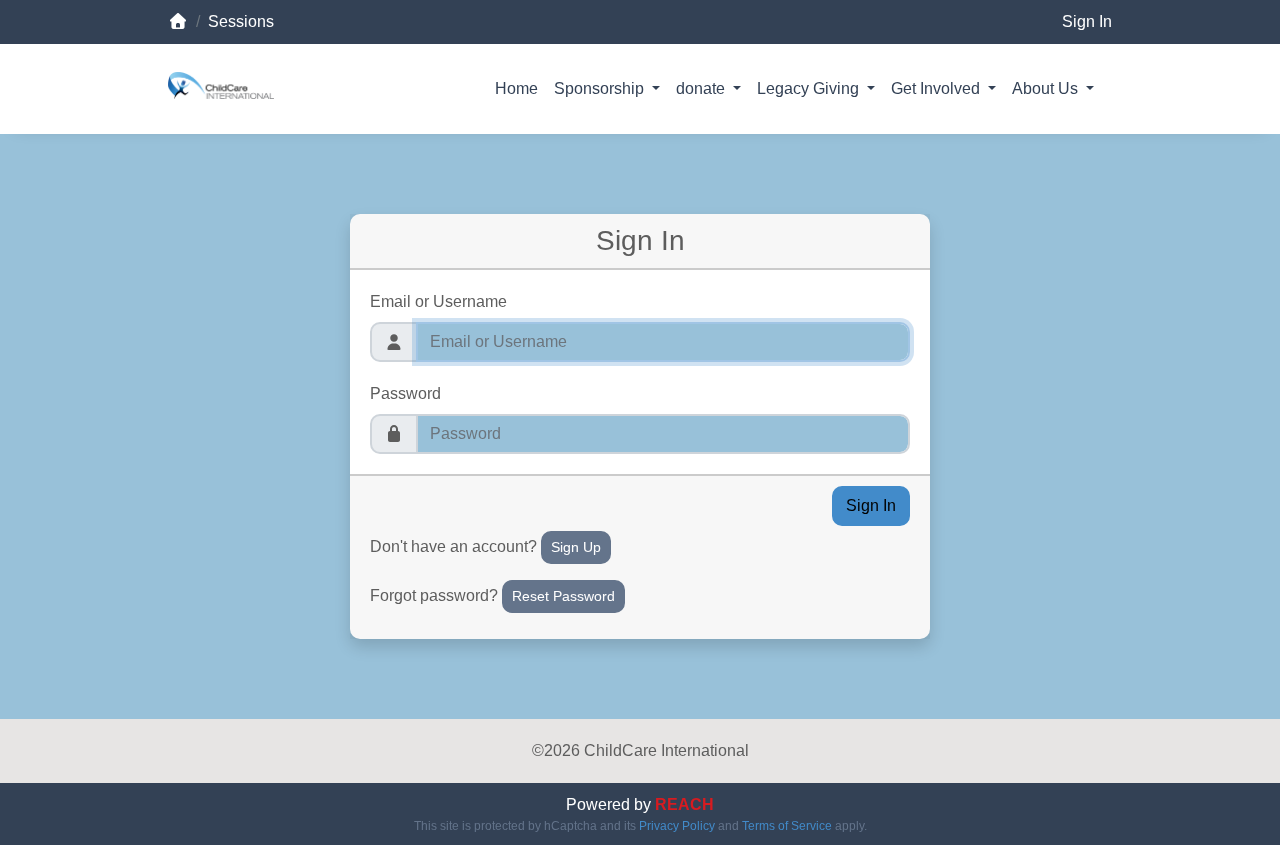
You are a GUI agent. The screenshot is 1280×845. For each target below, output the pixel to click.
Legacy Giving (810, 88)
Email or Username (438, 301)
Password (405, 393)
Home (516, 88)
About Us (1047, 88)
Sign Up (576, 547)
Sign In (1087, 21)
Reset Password (563, 596)
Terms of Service (787, 826)
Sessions (241, 21)
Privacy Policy (677, 826)
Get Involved (937, 88)
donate (702, 88)
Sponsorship (601, 88)
